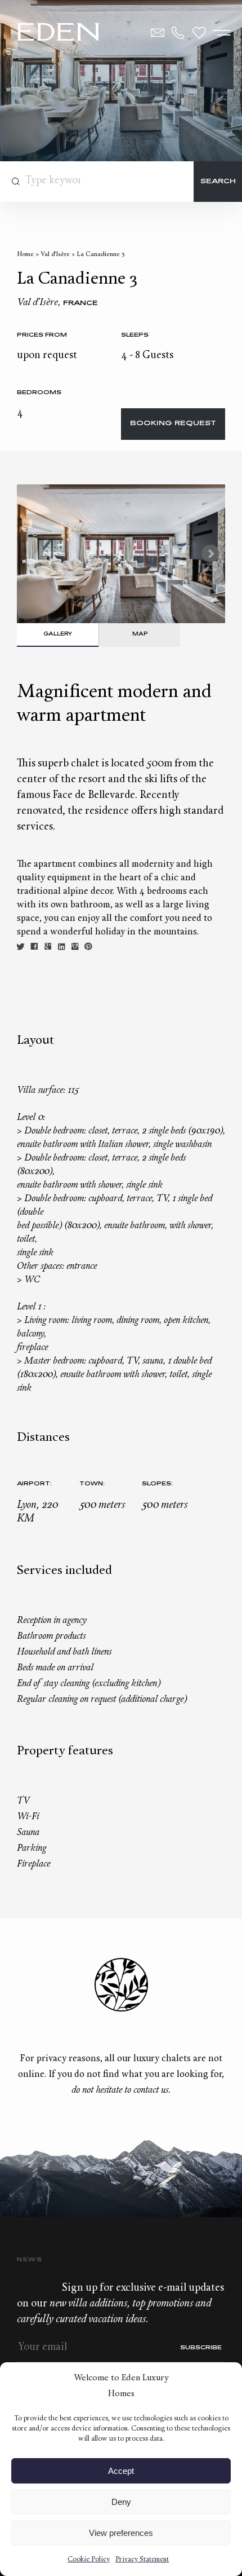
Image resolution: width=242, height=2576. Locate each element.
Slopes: (157, 1484)
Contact (158, 33)
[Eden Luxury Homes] (58, 33)
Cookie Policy (89, 2560)
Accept (121, 2471)
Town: (92, 1484)
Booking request (173, 424)
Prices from (42, 335)
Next (210, 554)
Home (25, 255)
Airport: (34, 1484)
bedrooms (39, 393)
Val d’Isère (55, 255)
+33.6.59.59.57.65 (178, 33)
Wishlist (199, 33)
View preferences (121, 2533)
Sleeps (135, 335)
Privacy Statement (142, 2560)
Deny (121, 2502)
